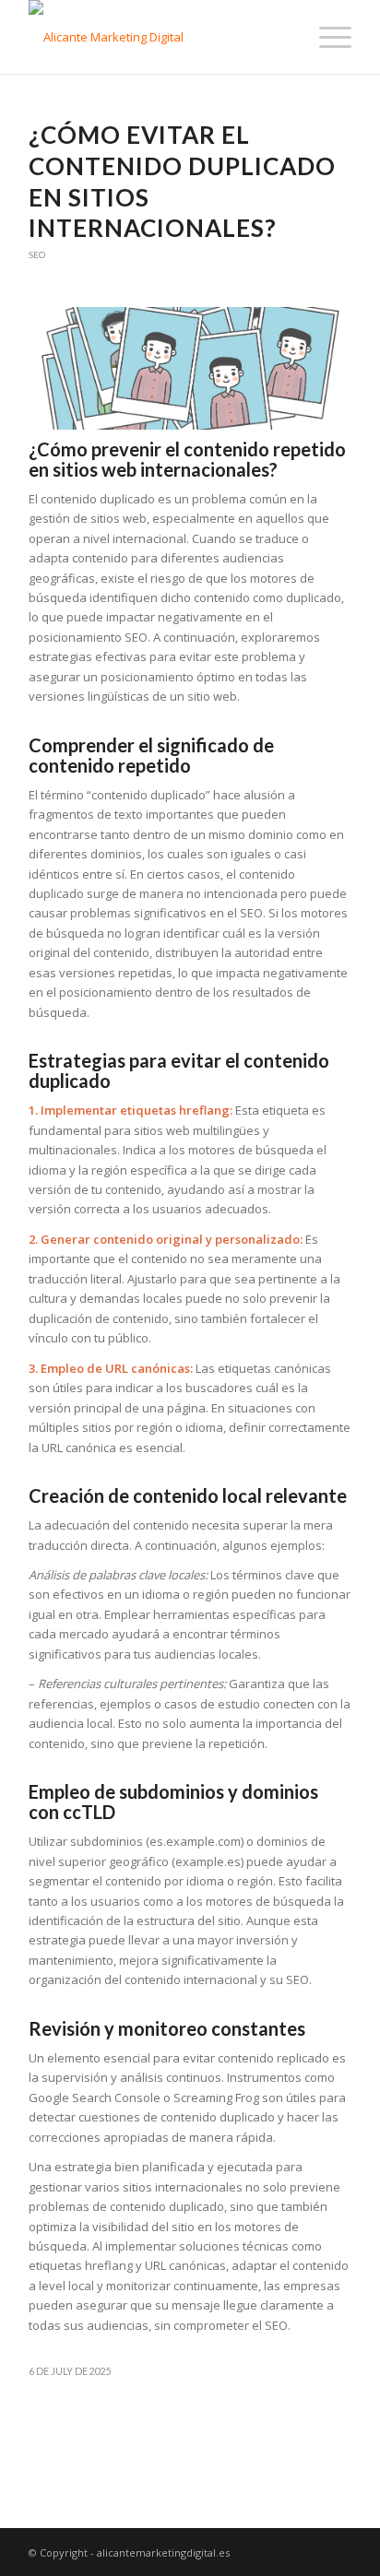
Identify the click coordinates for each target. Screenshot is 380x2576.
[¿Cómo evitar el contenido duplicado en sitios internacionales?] (190, 368)
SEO (37, 254)
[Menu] (326, 37)
